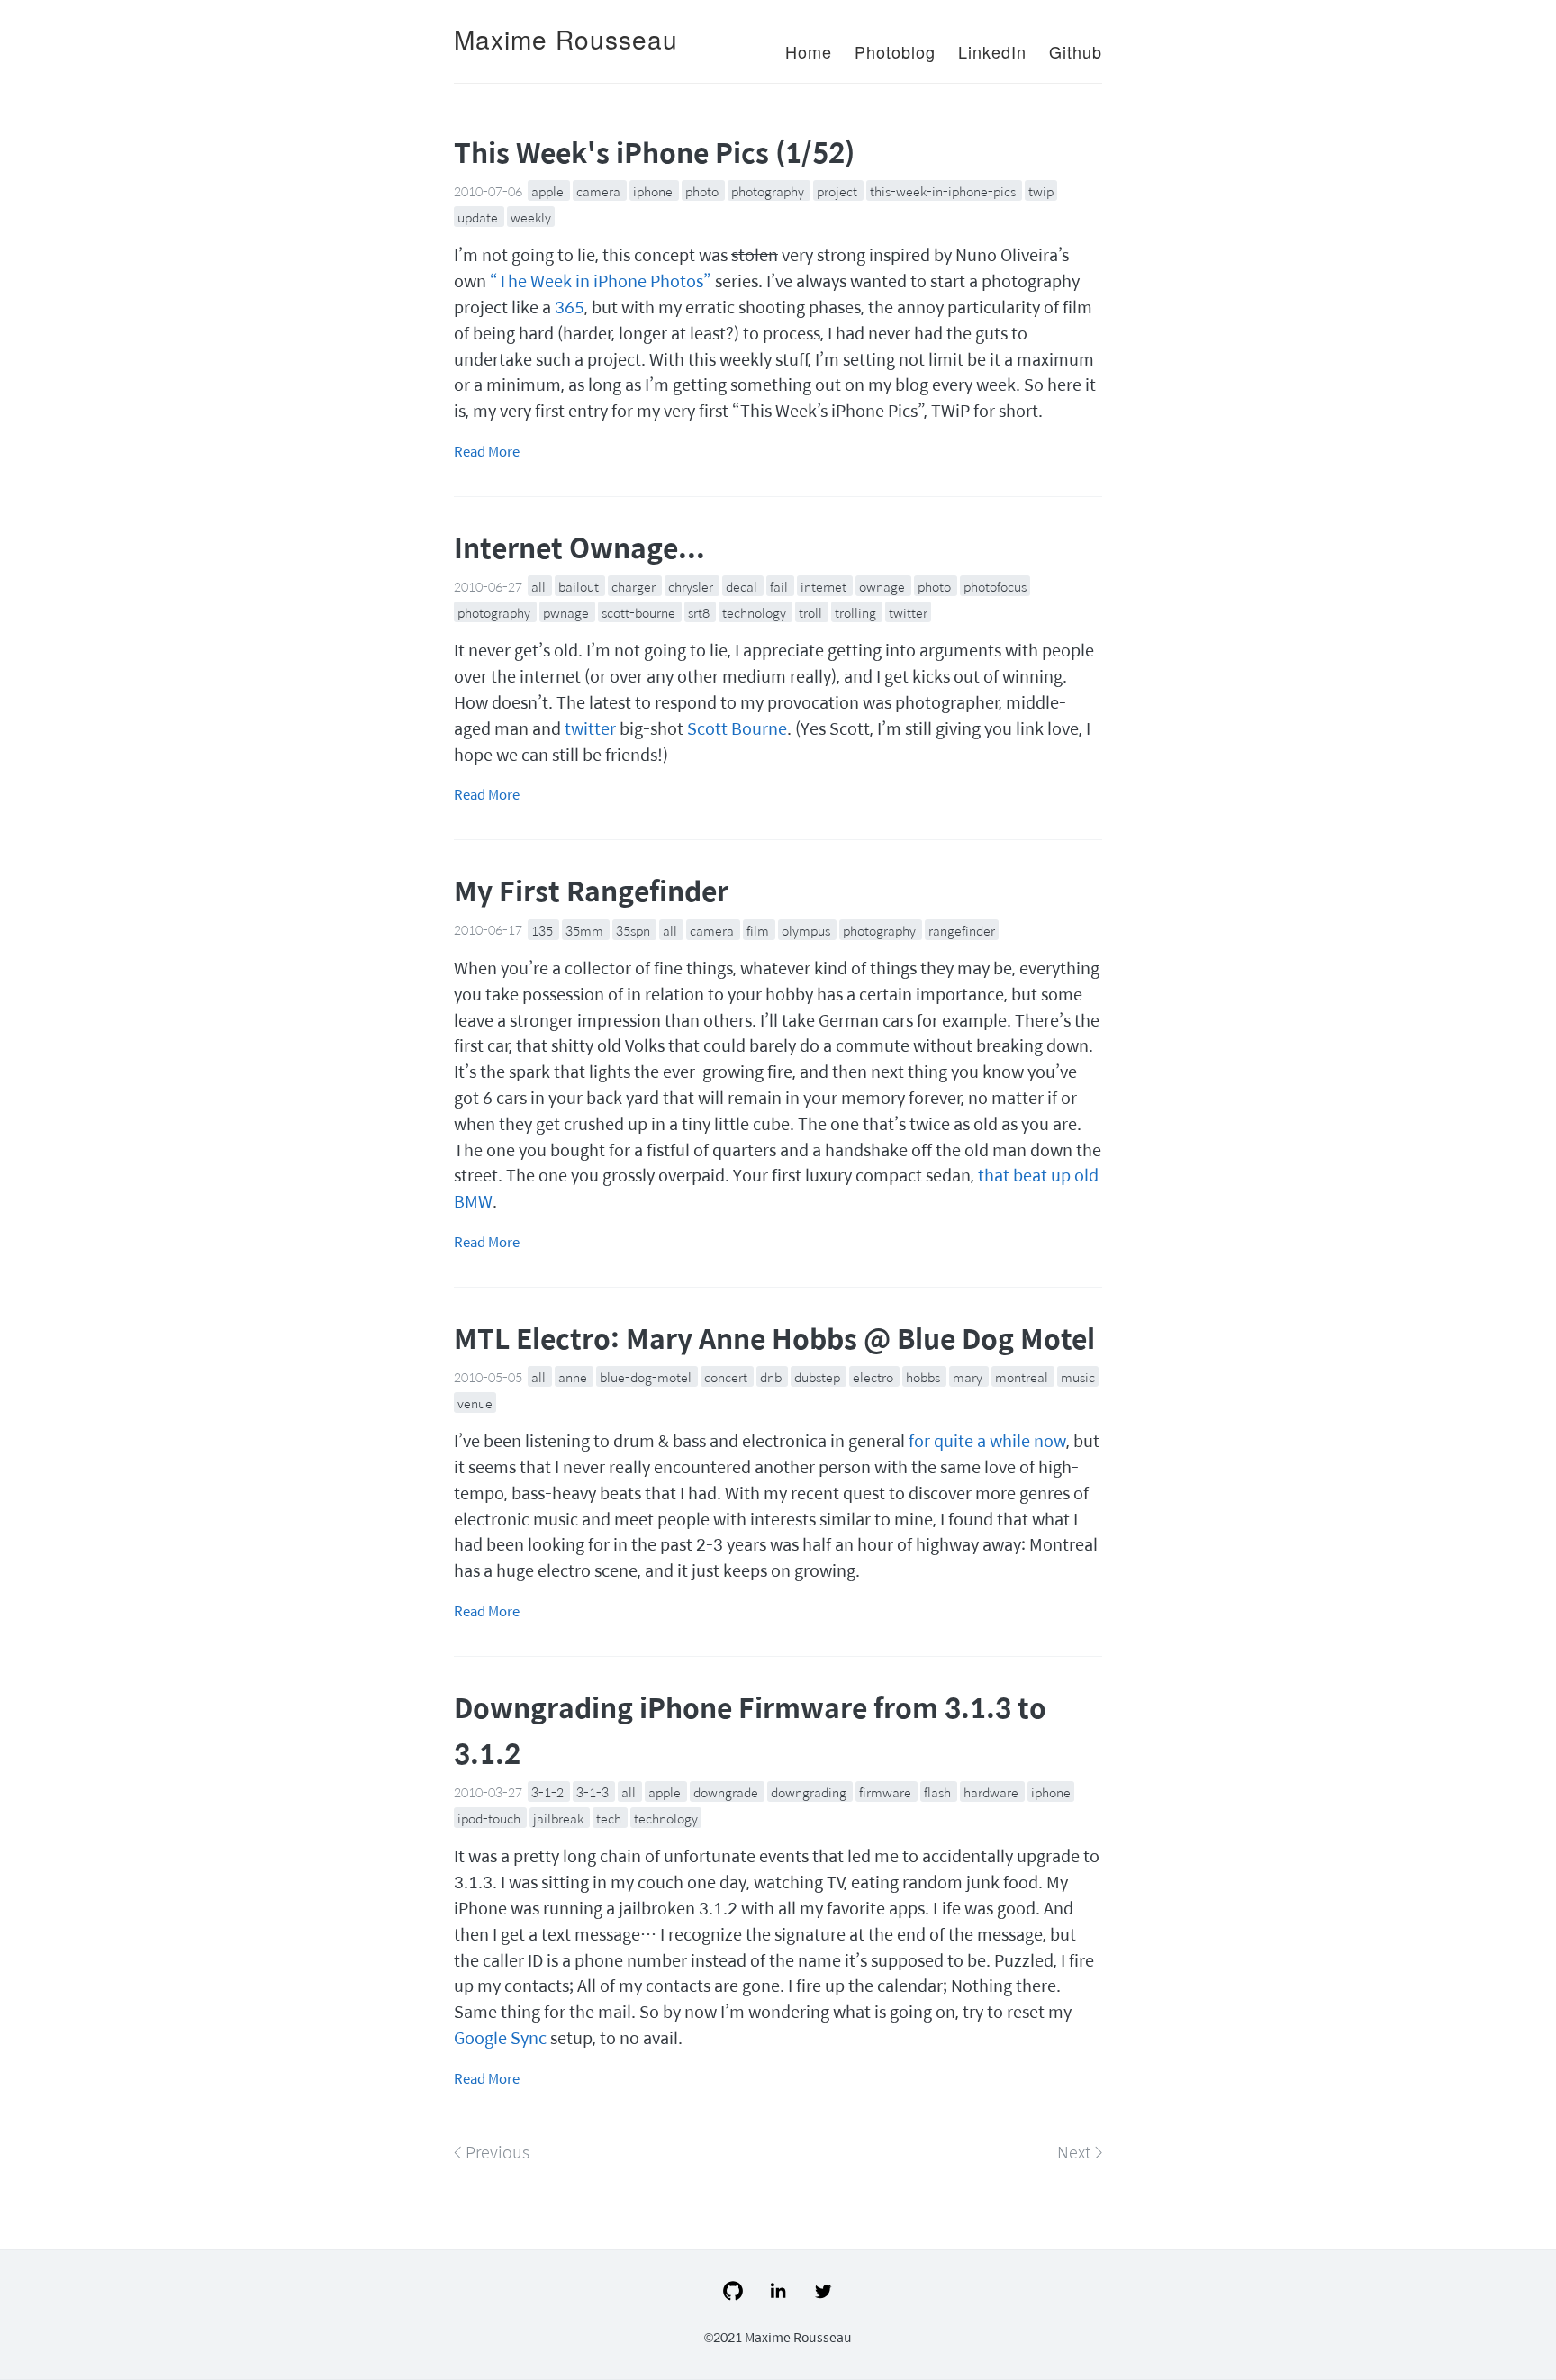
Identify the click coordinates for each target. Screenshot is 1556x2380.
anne (574, 1377)
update (479, 217)
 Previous (492, 2152)
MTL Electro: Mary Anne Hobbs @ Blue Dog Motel (774, 1338)
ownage (883, 586)
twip (1041, 191)
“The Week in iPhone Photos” (601, 281)
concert (727, 1377)
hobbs (924, 1377)
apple (549, 191)
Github (1076, 51)
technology (755, 612)
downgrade (727, 1792)
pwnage (567, 612)
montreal (1023, 1377)
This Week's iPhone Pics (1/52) (654, 152)
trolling (857, 612)
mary (969, 1377)
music (1078, 1377)
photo (703, 191)
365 (570, 307)
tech (610, 1818)
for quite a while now (987, 1440)
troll (812, 612)
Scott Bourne (737, 728)
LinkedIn (992, 51)
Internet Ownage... (579, 547)
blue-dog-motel (647, 1377)
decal (743, 586)
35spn (634, 929)
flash (939, 1792)
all (540, 586)
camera (600, 191)
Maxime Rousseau (566, 39)
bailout (580, 586)
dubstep (819, 1377)
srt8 (700, 612)
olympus (807, 929)
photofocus (995, 586)
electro (874, 1377)
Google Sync (500, 2037)
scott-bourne (640, 612)
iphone (654, 191)
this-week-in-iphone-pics (944, 191)
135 (543, 929)
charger (635, 586)
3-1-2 (549, 1792)
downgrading (810, 1792)
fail (780, 586)
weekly (531, 217)
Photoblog (895, 51)
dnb (772, 1377)
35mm (586, 929)
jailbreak (560, 1818)
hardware (992, 1792)
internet (825, 586)
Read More (487, 451)
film (759, 929)
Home (809, 51)
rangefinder (962, 929)
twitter (908, 612)
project (838, 191)
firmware (887, 1792)
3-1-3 (594, 1792)
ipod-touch (490, 1818)
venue (475, 1403)
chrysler (692, 586)
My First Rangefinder (591, 890)
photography (769, 191)
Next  (1080, 2152)
